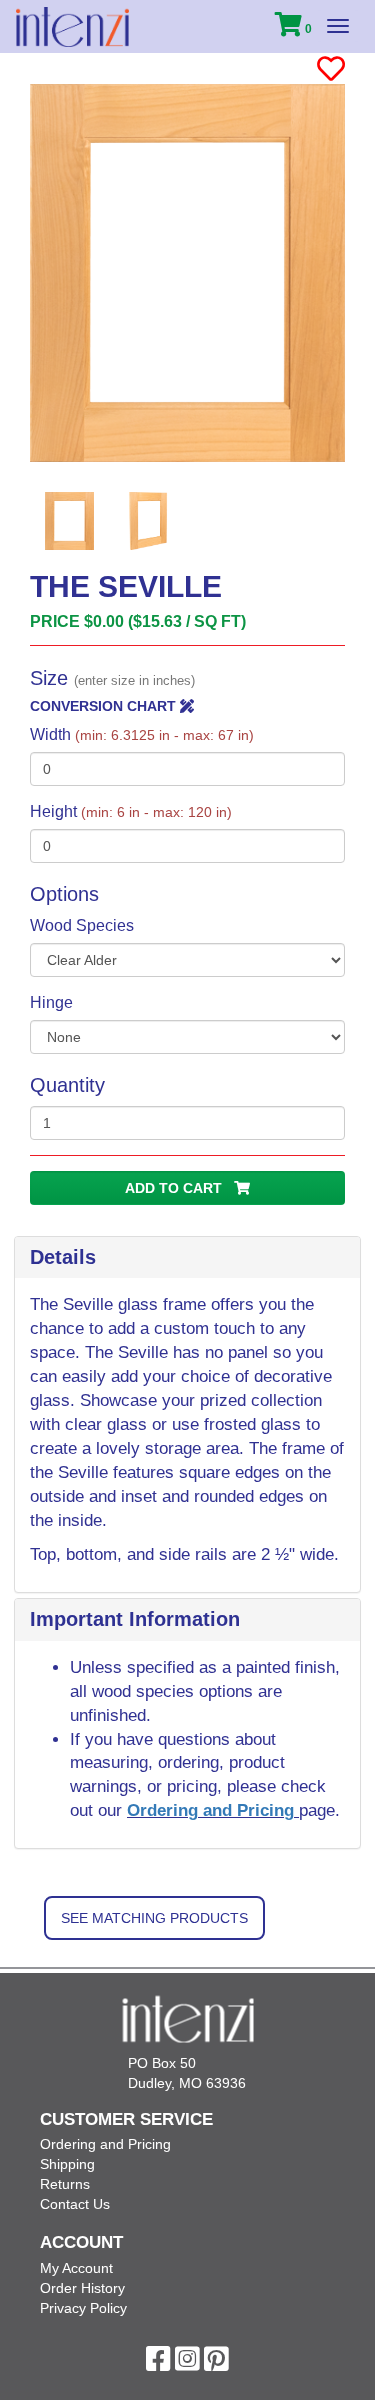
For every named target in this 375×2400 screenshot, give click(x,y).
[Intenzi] (72, 27)
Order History (82, 2288)
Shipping (67, 2164)
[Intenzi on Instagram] (187, 2364)
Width (142, 734)
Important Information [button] (135, 1619)
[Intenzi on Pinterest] (216, 2364)
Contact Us (75, 2204)
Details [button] (63, 1257)
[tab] (187, 1258)
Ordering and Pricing (213, 1810)
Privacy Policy (83, 2308)
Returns (65, 2184)
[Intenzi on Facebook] (158, 2364)
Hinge (51, 1002)
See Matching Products (154, 1918)
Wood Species (82, 925)
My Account (76, 2268)
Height (131, 811)
